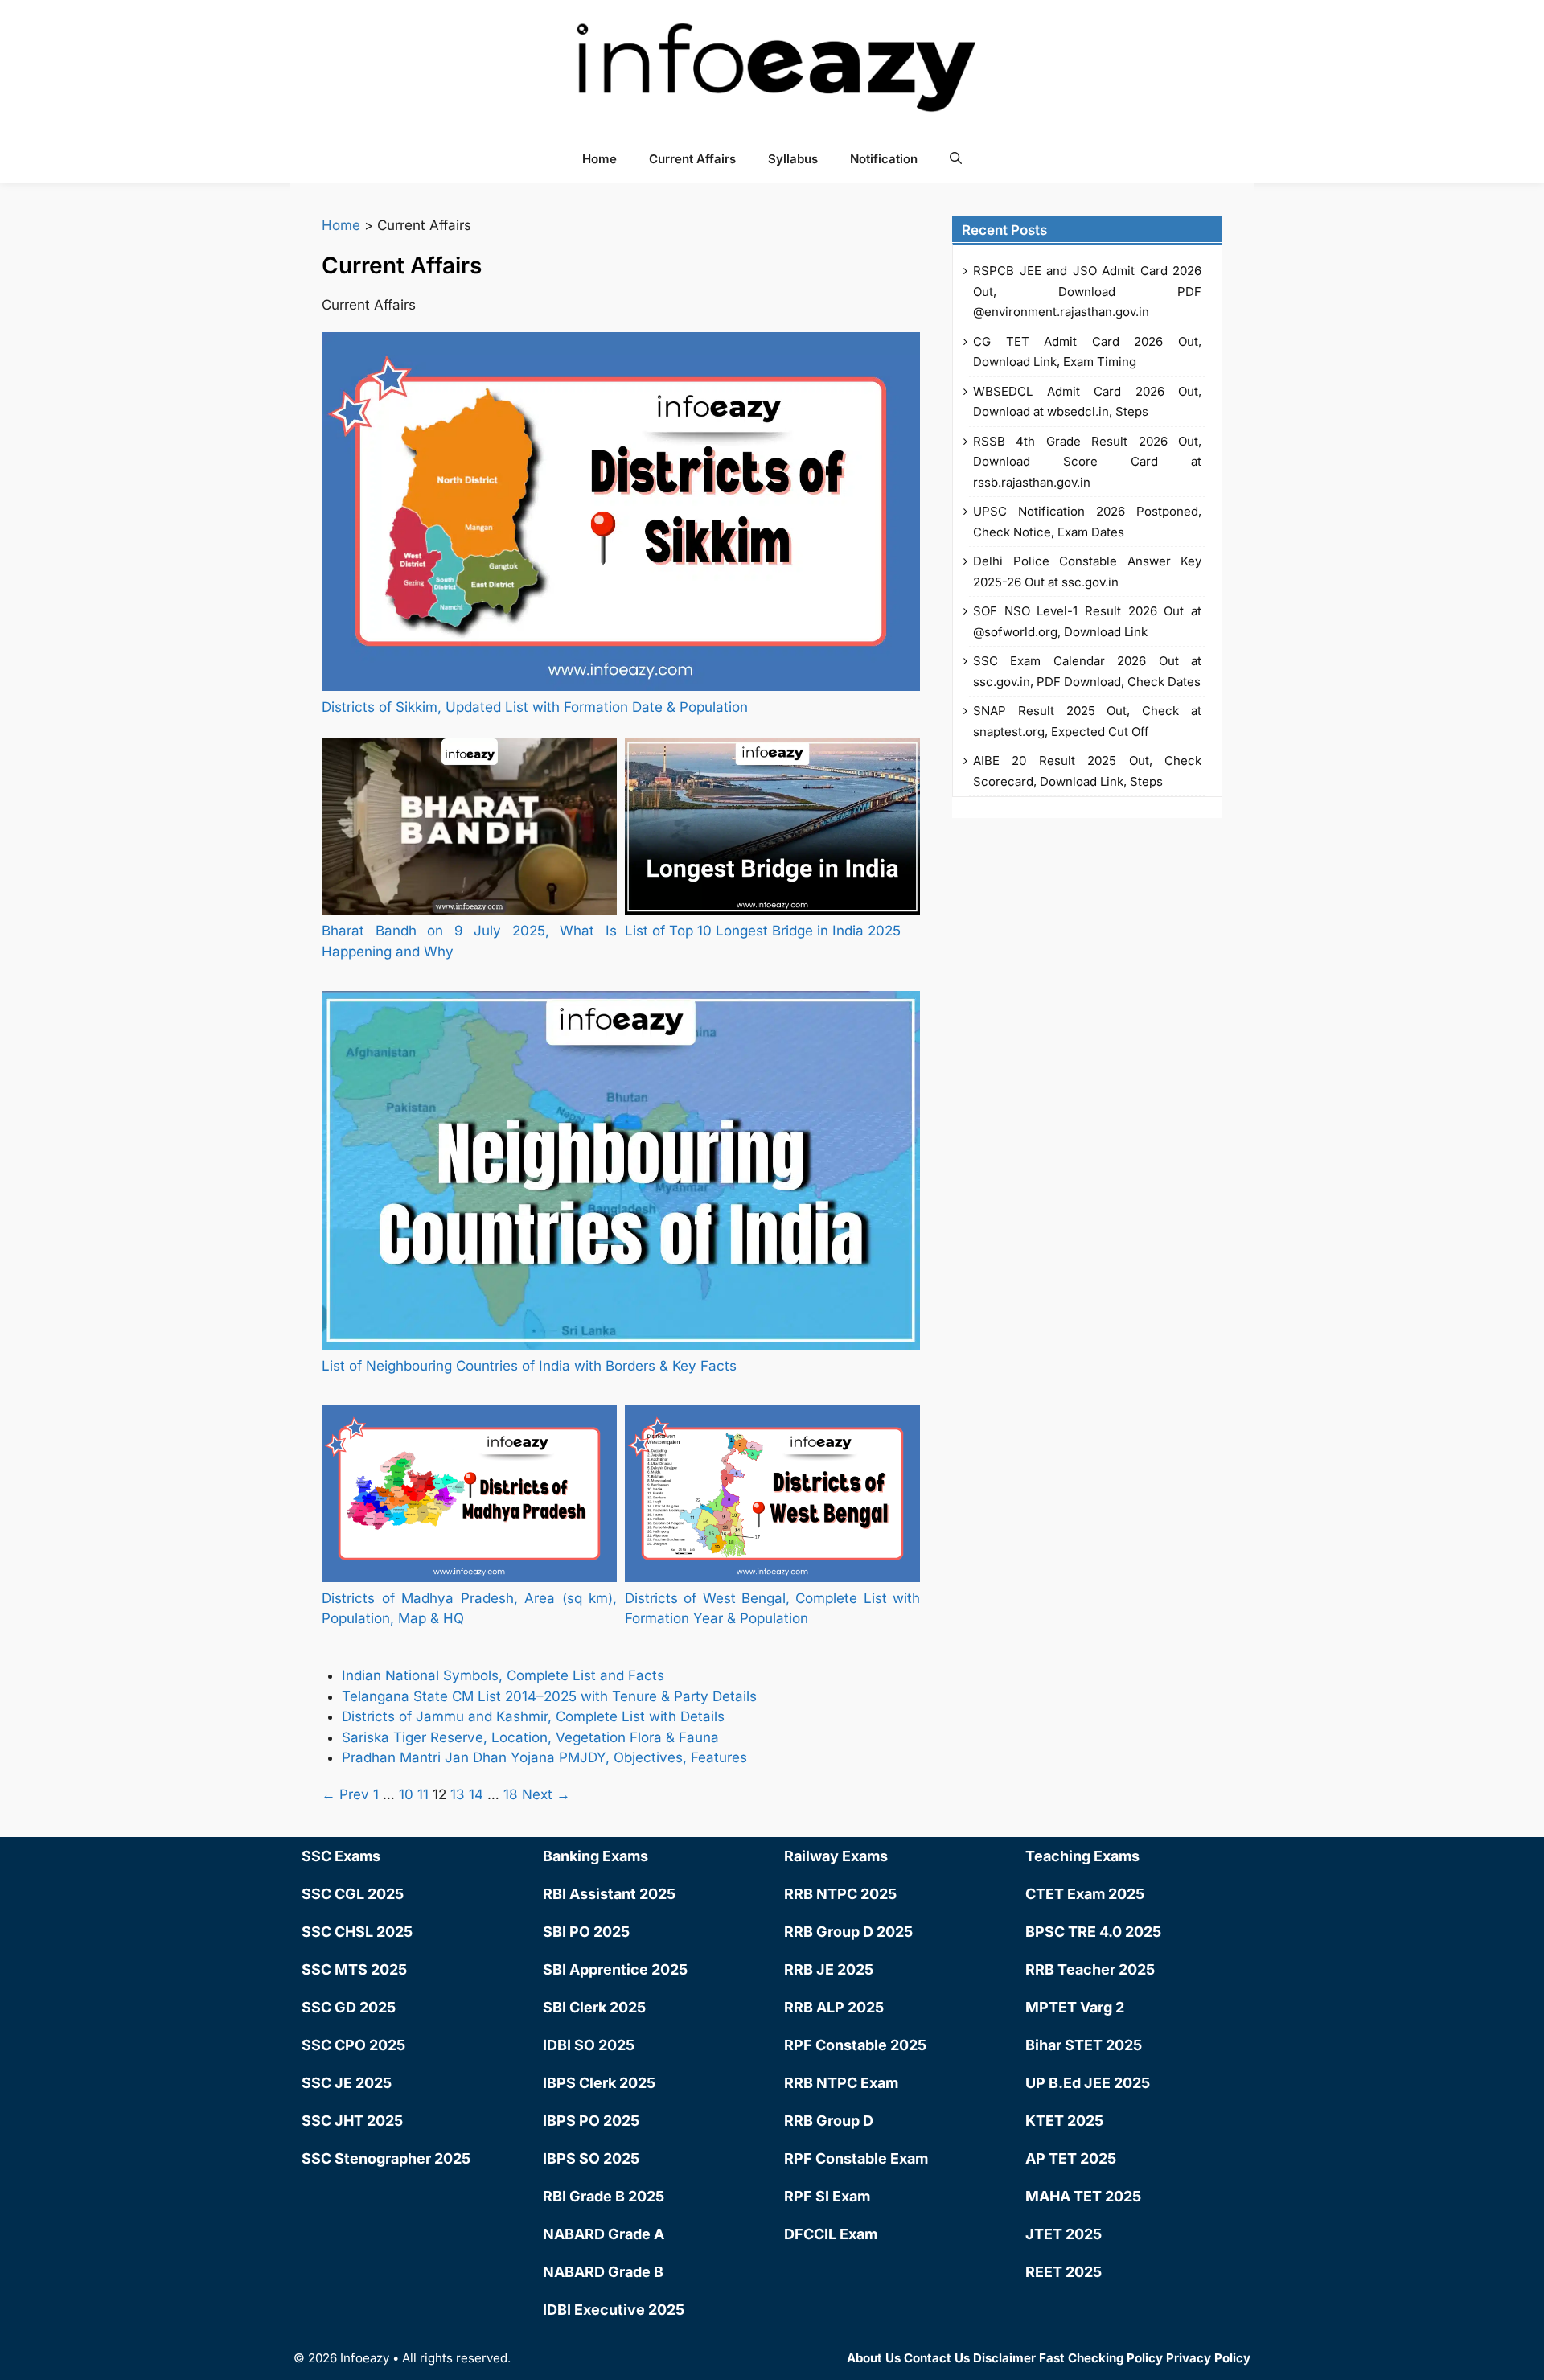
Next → (546, 1794)
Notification (884, 159)
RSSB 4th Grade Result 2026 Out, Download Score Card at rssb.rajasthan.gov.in (1087, 462)
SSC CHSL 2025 (357, 1932)
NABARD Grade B (603, 2272)
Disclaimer (1004, 2358)
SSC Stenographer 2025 (386, 2158)
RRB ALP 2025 (834, 2007)
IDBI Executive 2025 (614, 2310)
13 (458, 1794)
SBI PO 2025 (586, 1932)
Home (600, 159)
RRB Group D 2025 (848, 1932)
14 (476, 1794)
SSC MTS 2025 (354, 1969)
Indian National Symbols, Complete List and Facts (503, 1675)
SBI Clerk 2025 (594, 2007)
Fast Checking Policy (1101, 2358)
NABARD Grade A (604, 2234)
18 (511, 1794)
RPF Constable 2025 (855, 2045)
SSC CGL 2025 (353, 1894)
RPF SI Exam (827, 2196)
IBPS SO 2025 (591, 2158)
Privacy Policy (1208, 2358)
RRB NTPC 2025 (840, 1894)
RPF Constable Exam (856, 2158)
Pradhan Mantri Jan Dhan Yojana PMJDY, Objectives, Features (546, 1757)
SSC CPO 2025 (353, 2045)
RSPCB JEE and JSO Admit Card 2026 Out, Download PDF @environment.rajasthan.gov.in (1087, 291)
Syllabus (793, 159)
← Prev (345, 1794)
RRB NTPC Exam (841, 2083)
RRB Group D (829, 2121)
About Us (874, 2358)
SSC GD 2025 (349, 2007)
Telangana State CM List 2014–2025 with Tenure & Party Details (549, 1696)
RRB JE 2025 (829, 1969)
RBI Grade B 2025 (604, 2196)
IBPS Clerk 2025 (599, 2083)
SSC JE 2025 (347, 2083)
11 (423, 1794)
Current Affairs (692, 159)
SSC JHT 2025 (352, 2121)
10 (406, 1794)
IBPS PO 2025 (591, 2121)
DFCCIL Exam (831, 2234)
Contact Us (937, 2358)
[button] (956, 158)
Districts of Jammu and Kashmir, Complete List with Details (533, 1716)
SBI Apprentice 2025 (615, 1969)
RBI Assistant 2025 (609, 1894)
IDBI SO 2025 (589, 2045)
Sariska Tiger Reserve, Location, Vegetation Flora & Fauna (530, 1737)
